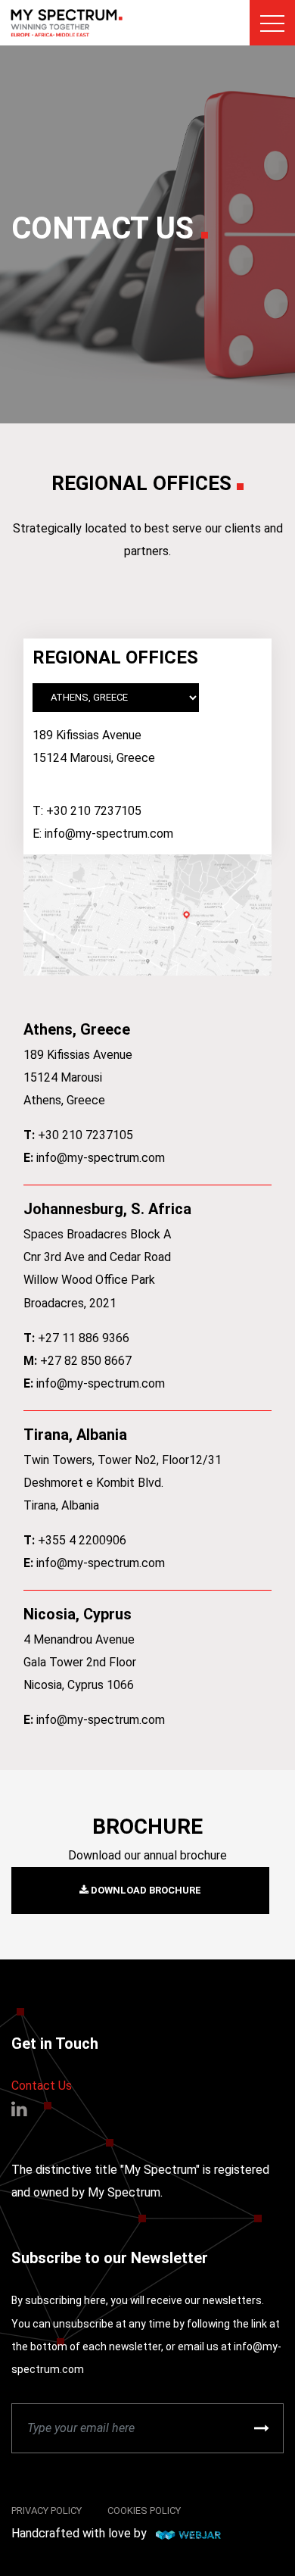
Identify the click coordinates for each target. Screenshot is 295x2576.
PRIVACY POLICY (47, 2510)
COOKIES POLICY (144, 2510)
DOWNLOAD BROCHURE (145, 1890)
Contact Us (42, 2086)
